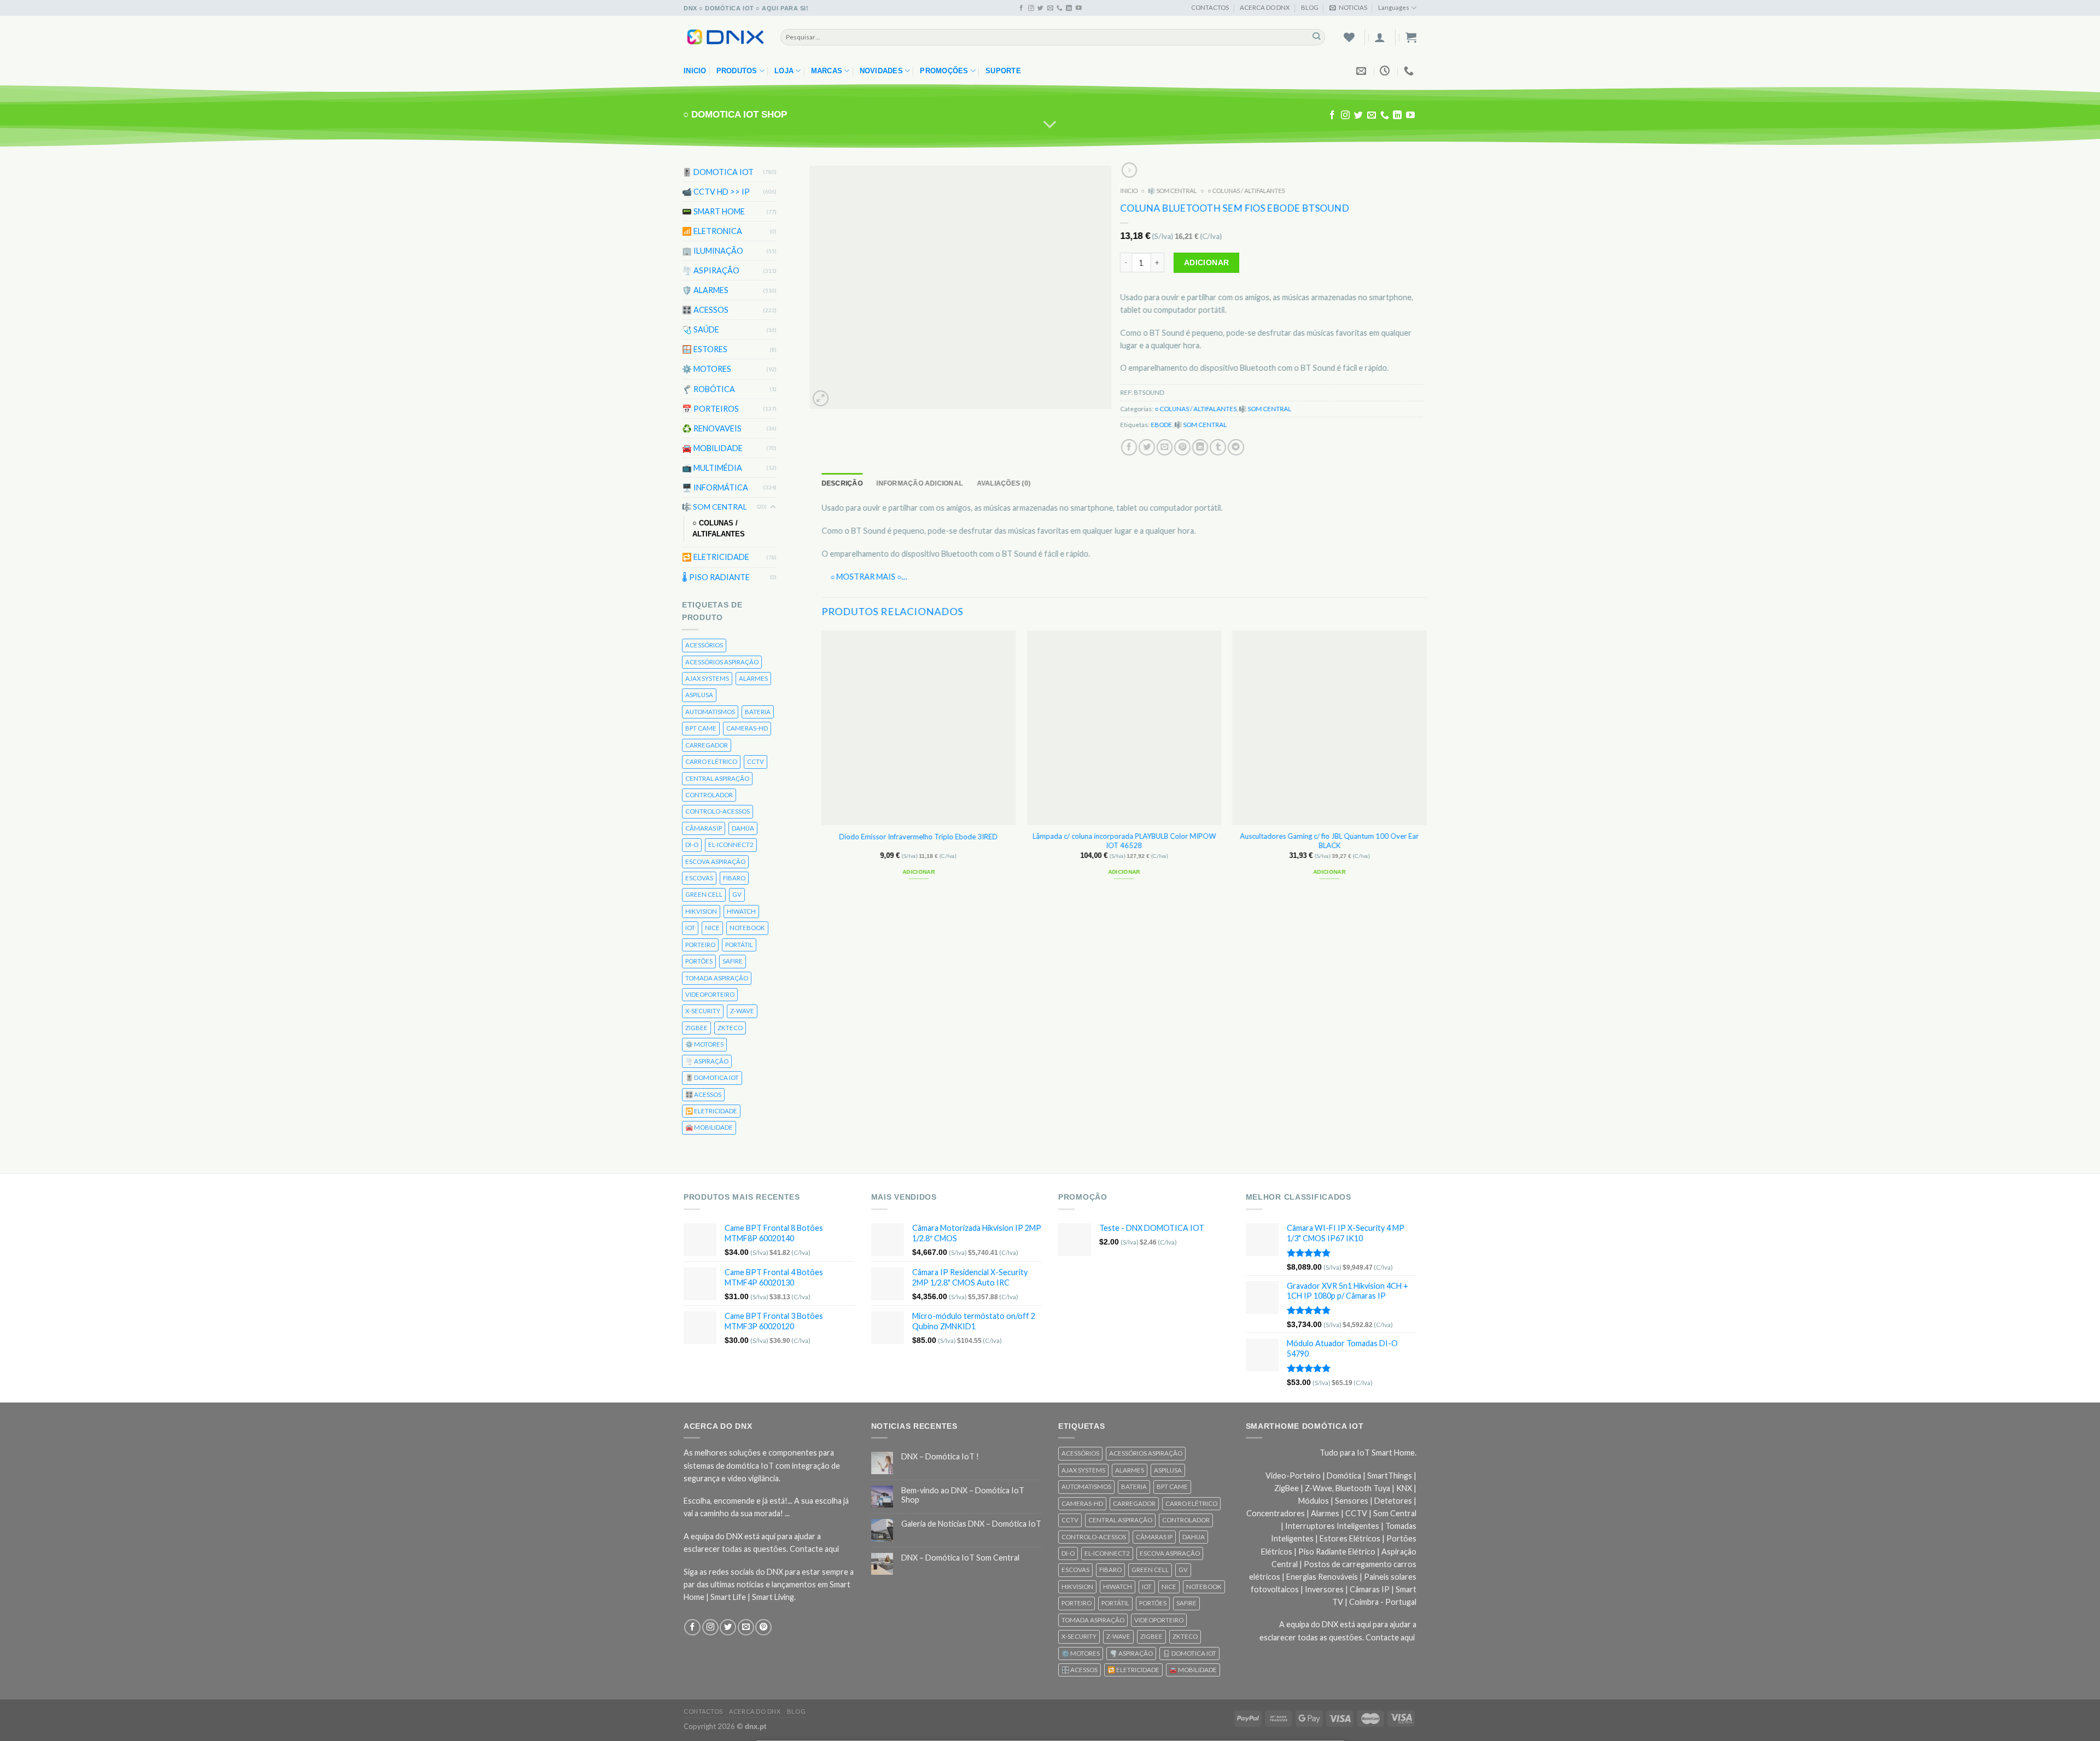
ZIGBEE (696, 1028)
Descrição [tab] (842, 483)
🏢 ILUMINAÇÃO (713, 251)
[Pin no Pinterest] (1183, 447)
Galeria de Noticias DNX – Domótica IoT (971, 1524)
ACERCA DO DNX (1265, 7)
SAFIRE (733, 961)
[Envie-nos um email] (1050, 8)
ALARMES (753, 678)
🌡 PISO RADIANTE (716, 577)
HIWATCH (741, 911)
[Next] (1426, 764)
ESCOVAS (699, 878)
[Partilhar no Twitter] (1147, 447)
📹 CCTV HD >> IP (716, 192)
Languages (1394, 7)
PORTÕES (699, 961)
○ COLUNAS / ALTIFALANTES (719, 529)
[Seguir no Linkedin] (1069, 8)
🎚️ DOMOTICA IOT (718, 172)
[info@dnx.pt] (1363, 71)
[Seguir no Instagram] (1031, 8)
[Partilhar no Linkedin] (1200, 447)
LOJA (784, 71)
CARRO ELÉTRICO (711, 761)
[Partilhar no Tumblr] (1218, 447)
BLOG (1310, 7)
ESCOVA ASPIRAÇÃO (715, 861)
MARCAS (827, 71)
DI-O (692, 845)
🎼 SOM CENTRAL (714, 507)
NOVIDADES (881, 71)
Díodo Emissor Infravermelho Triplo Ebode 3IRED (919, 836)
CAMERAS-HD (747, 728)
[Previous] (822, 764)
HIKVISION (701, 911)
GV (737, 894)
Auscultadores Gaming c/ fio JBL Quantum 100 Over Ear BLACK (1330, 841)
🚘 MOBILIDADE (712, 448)
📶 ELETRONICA (712, 231)
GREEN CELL (704, 894)
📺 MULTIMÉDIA (712, 468)
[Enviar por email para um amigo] (1165, 447)
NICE (712, 928)
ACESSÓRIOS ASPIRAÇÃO (722, 661)
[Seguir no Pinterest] (763, 1627)
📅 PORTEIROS (710, 408)
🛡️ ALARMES (705, 290)
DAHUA (743, 828)
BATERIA (758, 712)
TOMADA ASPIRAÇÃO (717, 977)
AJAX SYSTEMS (707, 678)
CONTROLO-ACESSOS (717, 811)
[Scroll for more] (1050, 125)
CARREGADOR (707, 745)
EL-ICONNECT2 (731, 845)
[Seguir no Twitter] (1040, 8)
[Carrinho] (1411, 37)
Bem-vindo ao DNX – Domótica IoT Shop (963, 1495)
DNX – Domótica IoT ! (940, 1456)
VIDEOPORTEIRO (710, 994)
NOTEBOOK (747, 928)
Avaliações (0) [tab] (1004, 483)
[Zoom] (821, 398)
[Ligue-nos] (1060, 8)
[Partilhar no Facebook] (1129, 447)
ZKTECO (730, 1028)
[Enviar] (1317, 37)
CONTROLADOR (709, 795)
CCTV (756, 761)
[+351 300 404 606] (1410, 71)
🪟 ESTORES (705, 349)
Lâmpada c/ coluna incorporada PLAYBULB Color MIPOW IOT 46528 (1124, 841)
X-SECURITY (703, 1011)
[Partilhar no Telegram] (1236, 447)
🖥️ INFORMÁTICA (715, 487)
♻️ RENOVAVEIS (712, 428)
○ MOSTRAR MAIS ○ (866, 577)
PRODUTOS (737, 71)
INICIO (1129, 191)
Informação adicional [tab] (920, 483)
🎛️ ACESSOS (705, 310)
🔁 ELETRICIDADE (716, 557)
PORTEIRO (700, 945)
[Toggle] (773, 507)
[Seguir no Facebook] (1021, 8)
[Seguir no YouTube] (1079, 8)
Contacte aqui (814, 1549)
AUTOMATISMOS (710, 712)
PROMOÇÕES (944, 71)
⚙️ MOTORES (707, 369)
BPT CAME (701, 728)
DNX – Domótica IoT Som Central (960, 1558)
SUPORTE (1003, 71)
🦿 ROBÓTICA (708, 388)
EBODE (1162, 425)
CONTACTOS (1210, 7)
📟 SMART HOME (713, 211)
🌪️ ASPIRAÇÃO (711, 270)
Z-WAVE (742, 1011)
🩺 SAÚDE (701, 329)
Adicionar (1207, 262)
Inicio (695, 71)
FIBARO (734, 878)
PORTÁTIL (739, 945)
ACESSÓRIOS (704, 645)
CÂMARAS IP (704, 828)
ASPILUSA (699, 695)
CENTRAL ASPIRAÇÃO (717, 778)
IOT (690, 928)
